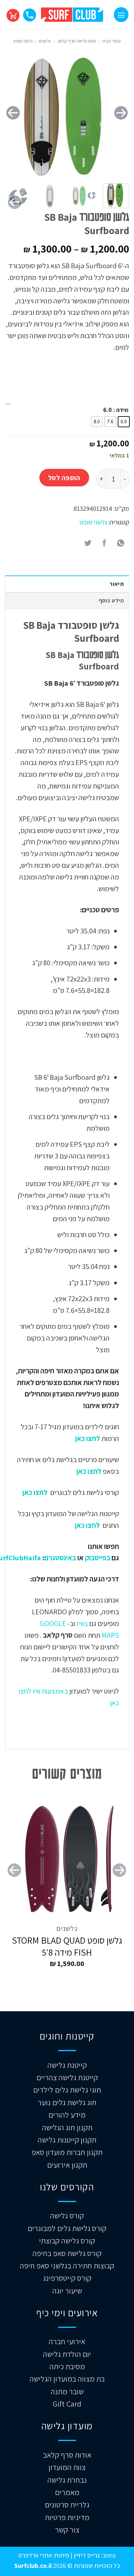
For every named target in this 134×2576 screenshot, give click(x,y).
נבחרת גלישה (67, 2480)
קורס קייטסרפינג (67, 2278)
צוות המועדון (67, 2467)
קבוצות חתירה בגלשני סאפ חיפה (67, 2266)
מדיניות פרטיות (67, 2517)
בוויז (82, 1623)
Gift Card (67, 2404)
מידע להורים (67, 2115)
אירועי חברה (67, 2341)
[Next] (13, 113)
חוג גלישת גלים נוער (67, 2102)
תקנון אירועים (67, 2165)
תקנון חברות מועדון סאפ (67, 2152)
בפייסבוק (98, 1558)
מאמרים (67, 2492)
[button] (121, 14)
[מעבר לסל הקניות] (13, 15)
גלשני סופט (23, 41)
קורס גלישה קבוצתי (67, 2240)
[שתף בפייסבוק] (104, 543)
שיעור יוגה (67, 2291)
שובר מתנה (67, 2391)
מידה (122, 410)
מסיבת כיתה (67, 2366)
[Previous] (121, 113)
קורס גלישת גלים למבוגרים (67, 2228)
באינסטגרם (60, 1558)
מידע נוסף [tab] (111, 600)
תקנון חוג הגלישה (67, 2127)
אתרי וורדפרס (35, 2555)
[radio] (124, 422)
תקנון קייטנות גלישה (67, 2140)
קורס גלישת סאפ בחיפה (67, 2253)
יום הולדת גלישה (67, 2354)
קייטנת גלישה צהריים (67, 2077)
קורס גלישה (67, 2215)
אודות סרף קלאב (67, 2455)
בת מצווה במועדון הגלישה (67, 2379)
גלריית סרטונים (67, 2504)
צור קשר (67, 2530)
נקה (8, 403)
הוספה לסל (64, 478)
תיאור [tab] (117, 584)
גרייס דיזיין (86, 2555)
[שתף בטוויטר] (88, 543)
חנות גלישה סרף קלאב (77, 41)
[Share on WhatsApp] (121, 543)
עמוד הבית (111, 41)
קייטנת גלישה (67, 2065)
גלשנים (45, 41)
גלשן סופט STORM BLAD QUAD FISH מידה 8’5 (67, 1946)
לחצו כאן (87, 1438)
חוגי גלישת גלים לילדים (67, 2090)
